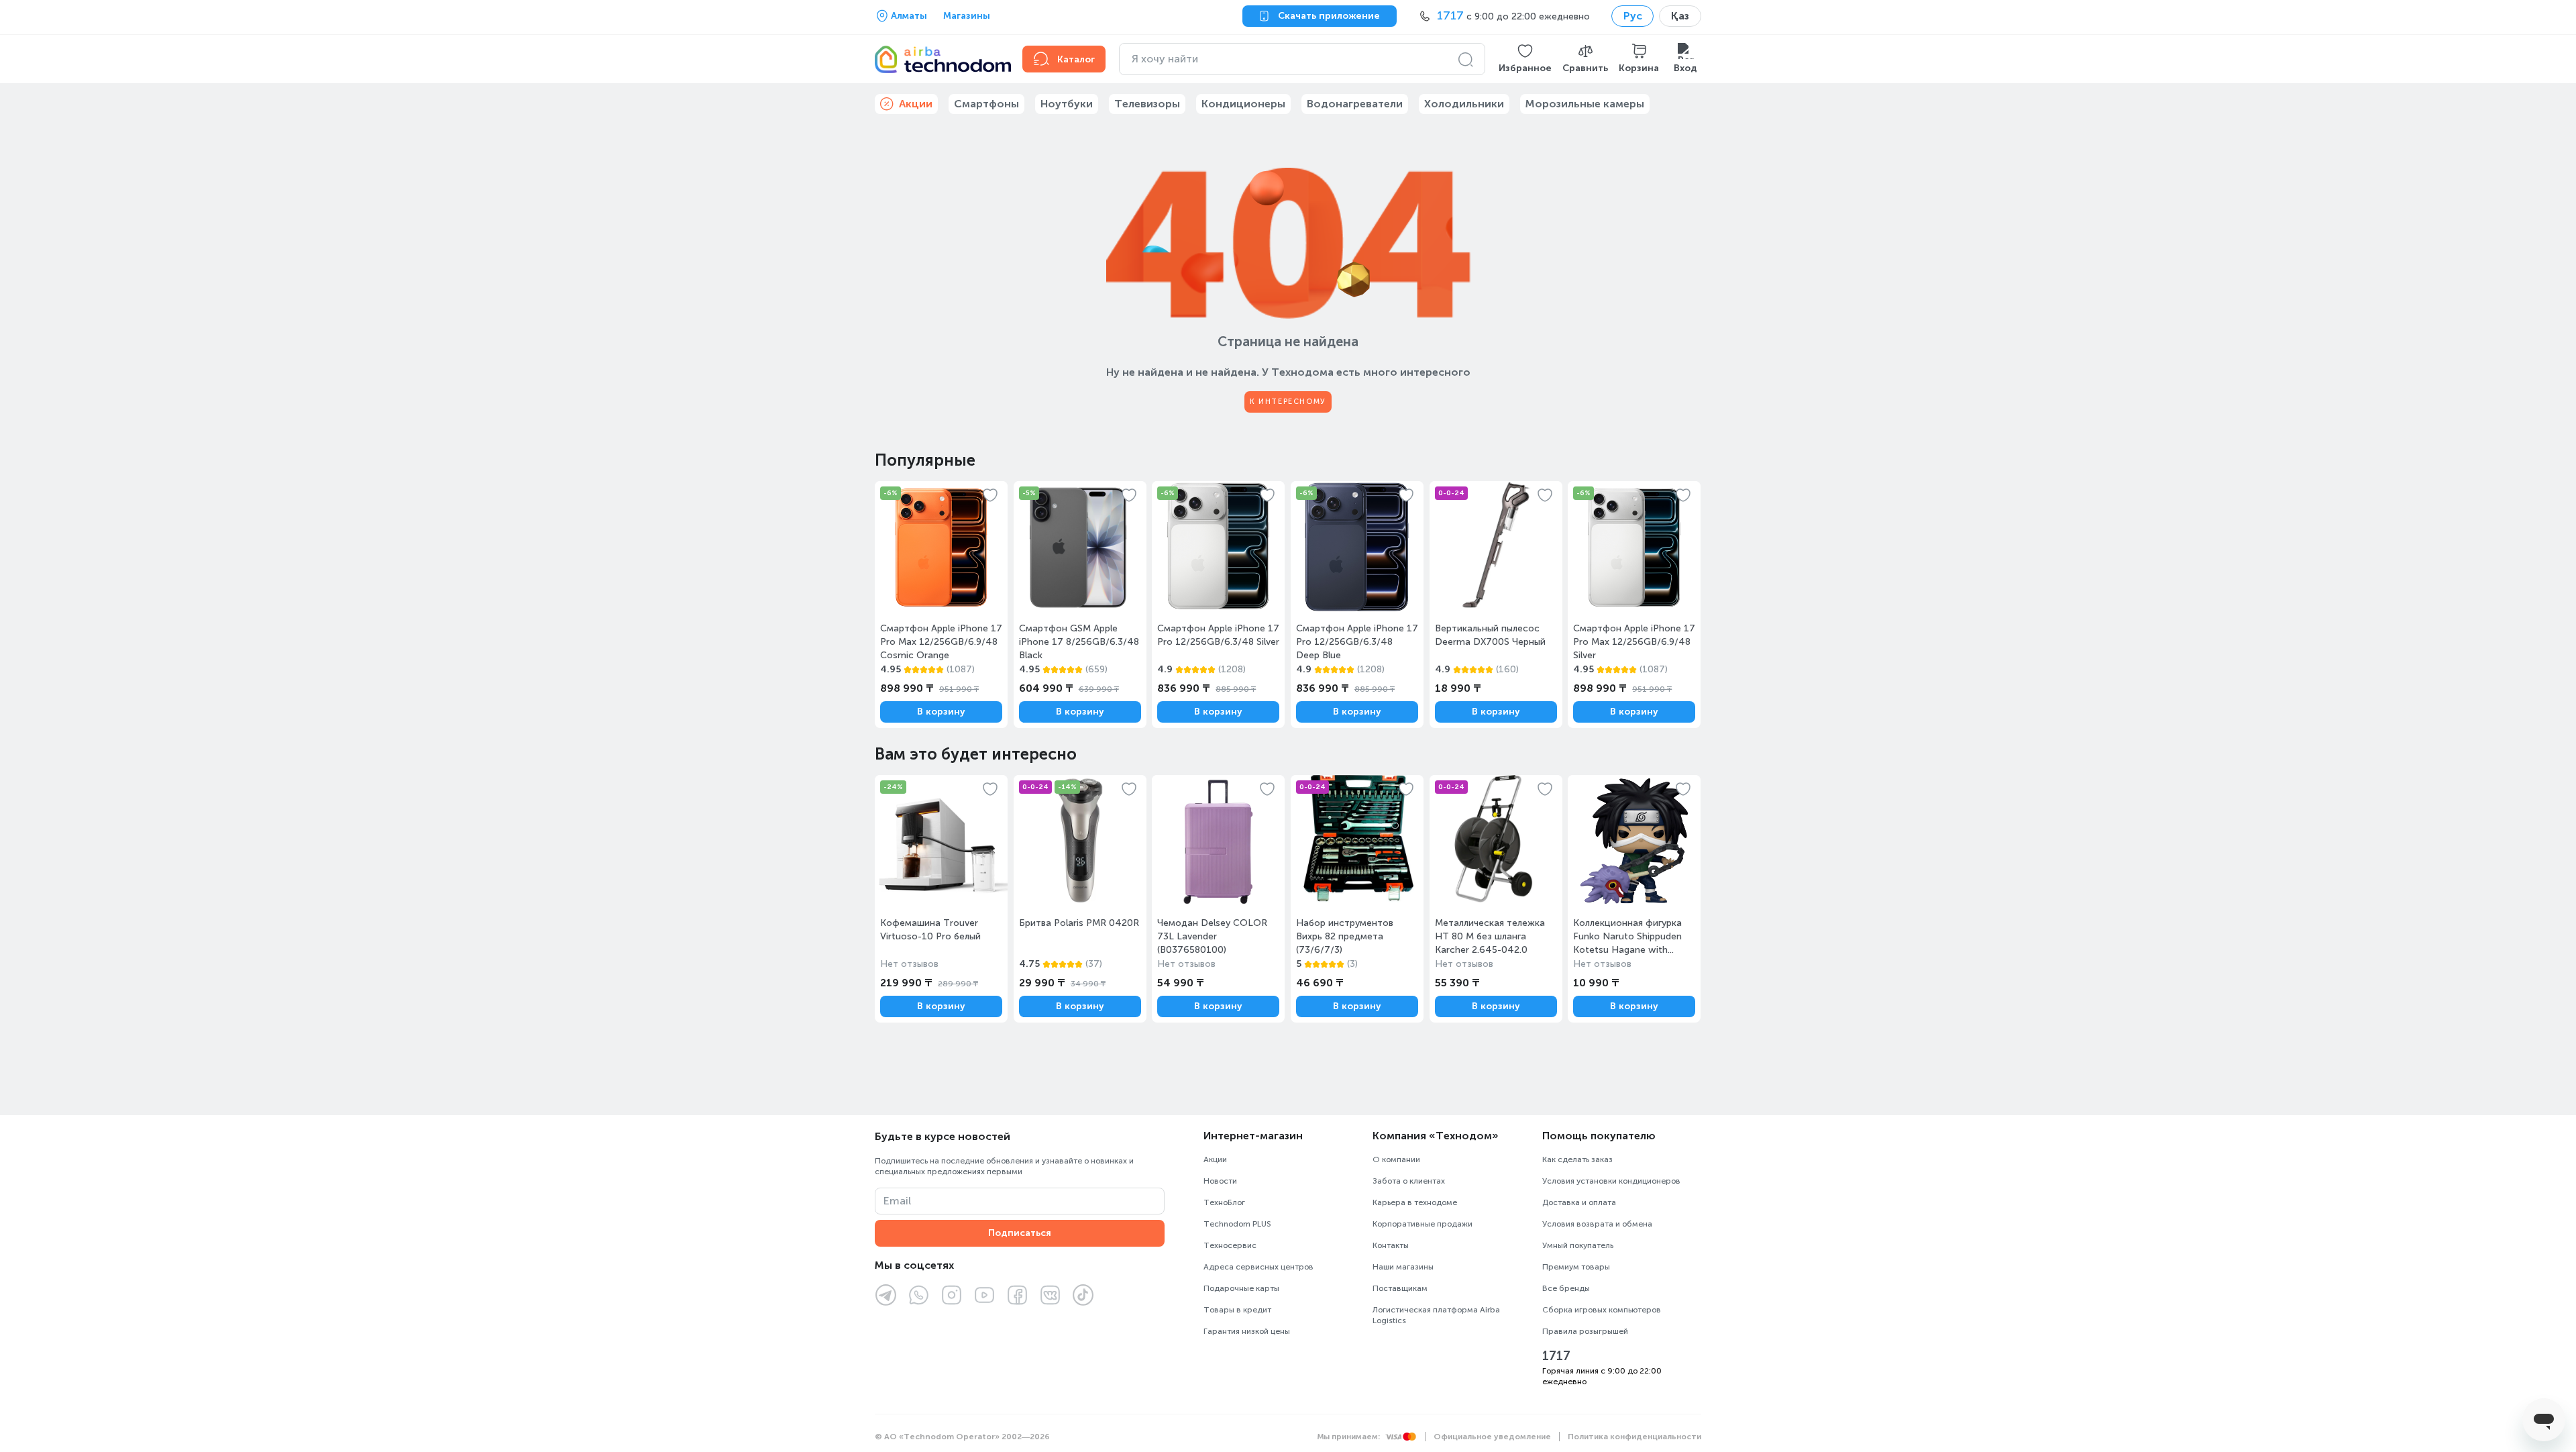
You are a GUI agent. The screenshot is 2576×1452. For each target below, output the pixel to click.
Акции (1215, 1159)
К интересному (1288, 402)
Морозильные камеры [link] (1585, 104)
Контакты (1391, 1245)
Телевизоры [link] (1147, 104)
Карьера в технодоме (1415, 1202)
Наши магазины (1403, 1267)
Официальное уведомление (1492, 1437)
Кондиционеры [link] (1243, 104)
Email (897, 1201)
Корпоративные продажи (1423, 1224)
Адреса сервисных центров (1258, 1267)
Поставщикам (1400, 1288)
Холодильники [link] (1464, 104)
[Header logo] (941, 59)
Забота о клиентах (1409, 1181)
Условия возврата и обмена (1597, 1224)
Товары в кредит (1237, 1310)
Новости (1220, 1181)
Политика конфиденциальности (1634, 1437)
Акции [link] (916, 104)
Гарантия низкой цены (1247, 1331)
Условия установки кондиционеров (1611, 1181)
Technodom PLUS (1237, 1224)
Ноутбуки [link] (1067, 104)
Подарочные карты (1241, 1288)
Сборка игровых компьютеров (1602, 1310)
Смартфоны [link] (986, 104)
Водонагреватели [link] (1355, 104)
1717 (1556, 1356)
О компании (1396, 1159)
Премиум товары (1576, 1267)
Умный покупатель (1578, 1245)
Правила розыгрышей (1585, 1331)
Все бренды (1566, 1288)
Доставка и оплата (1579, 1202)
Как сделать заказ (1577, 1159)
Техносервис (1230, 1245)
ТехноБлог (1224, 1202)
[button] (1525, 59)
